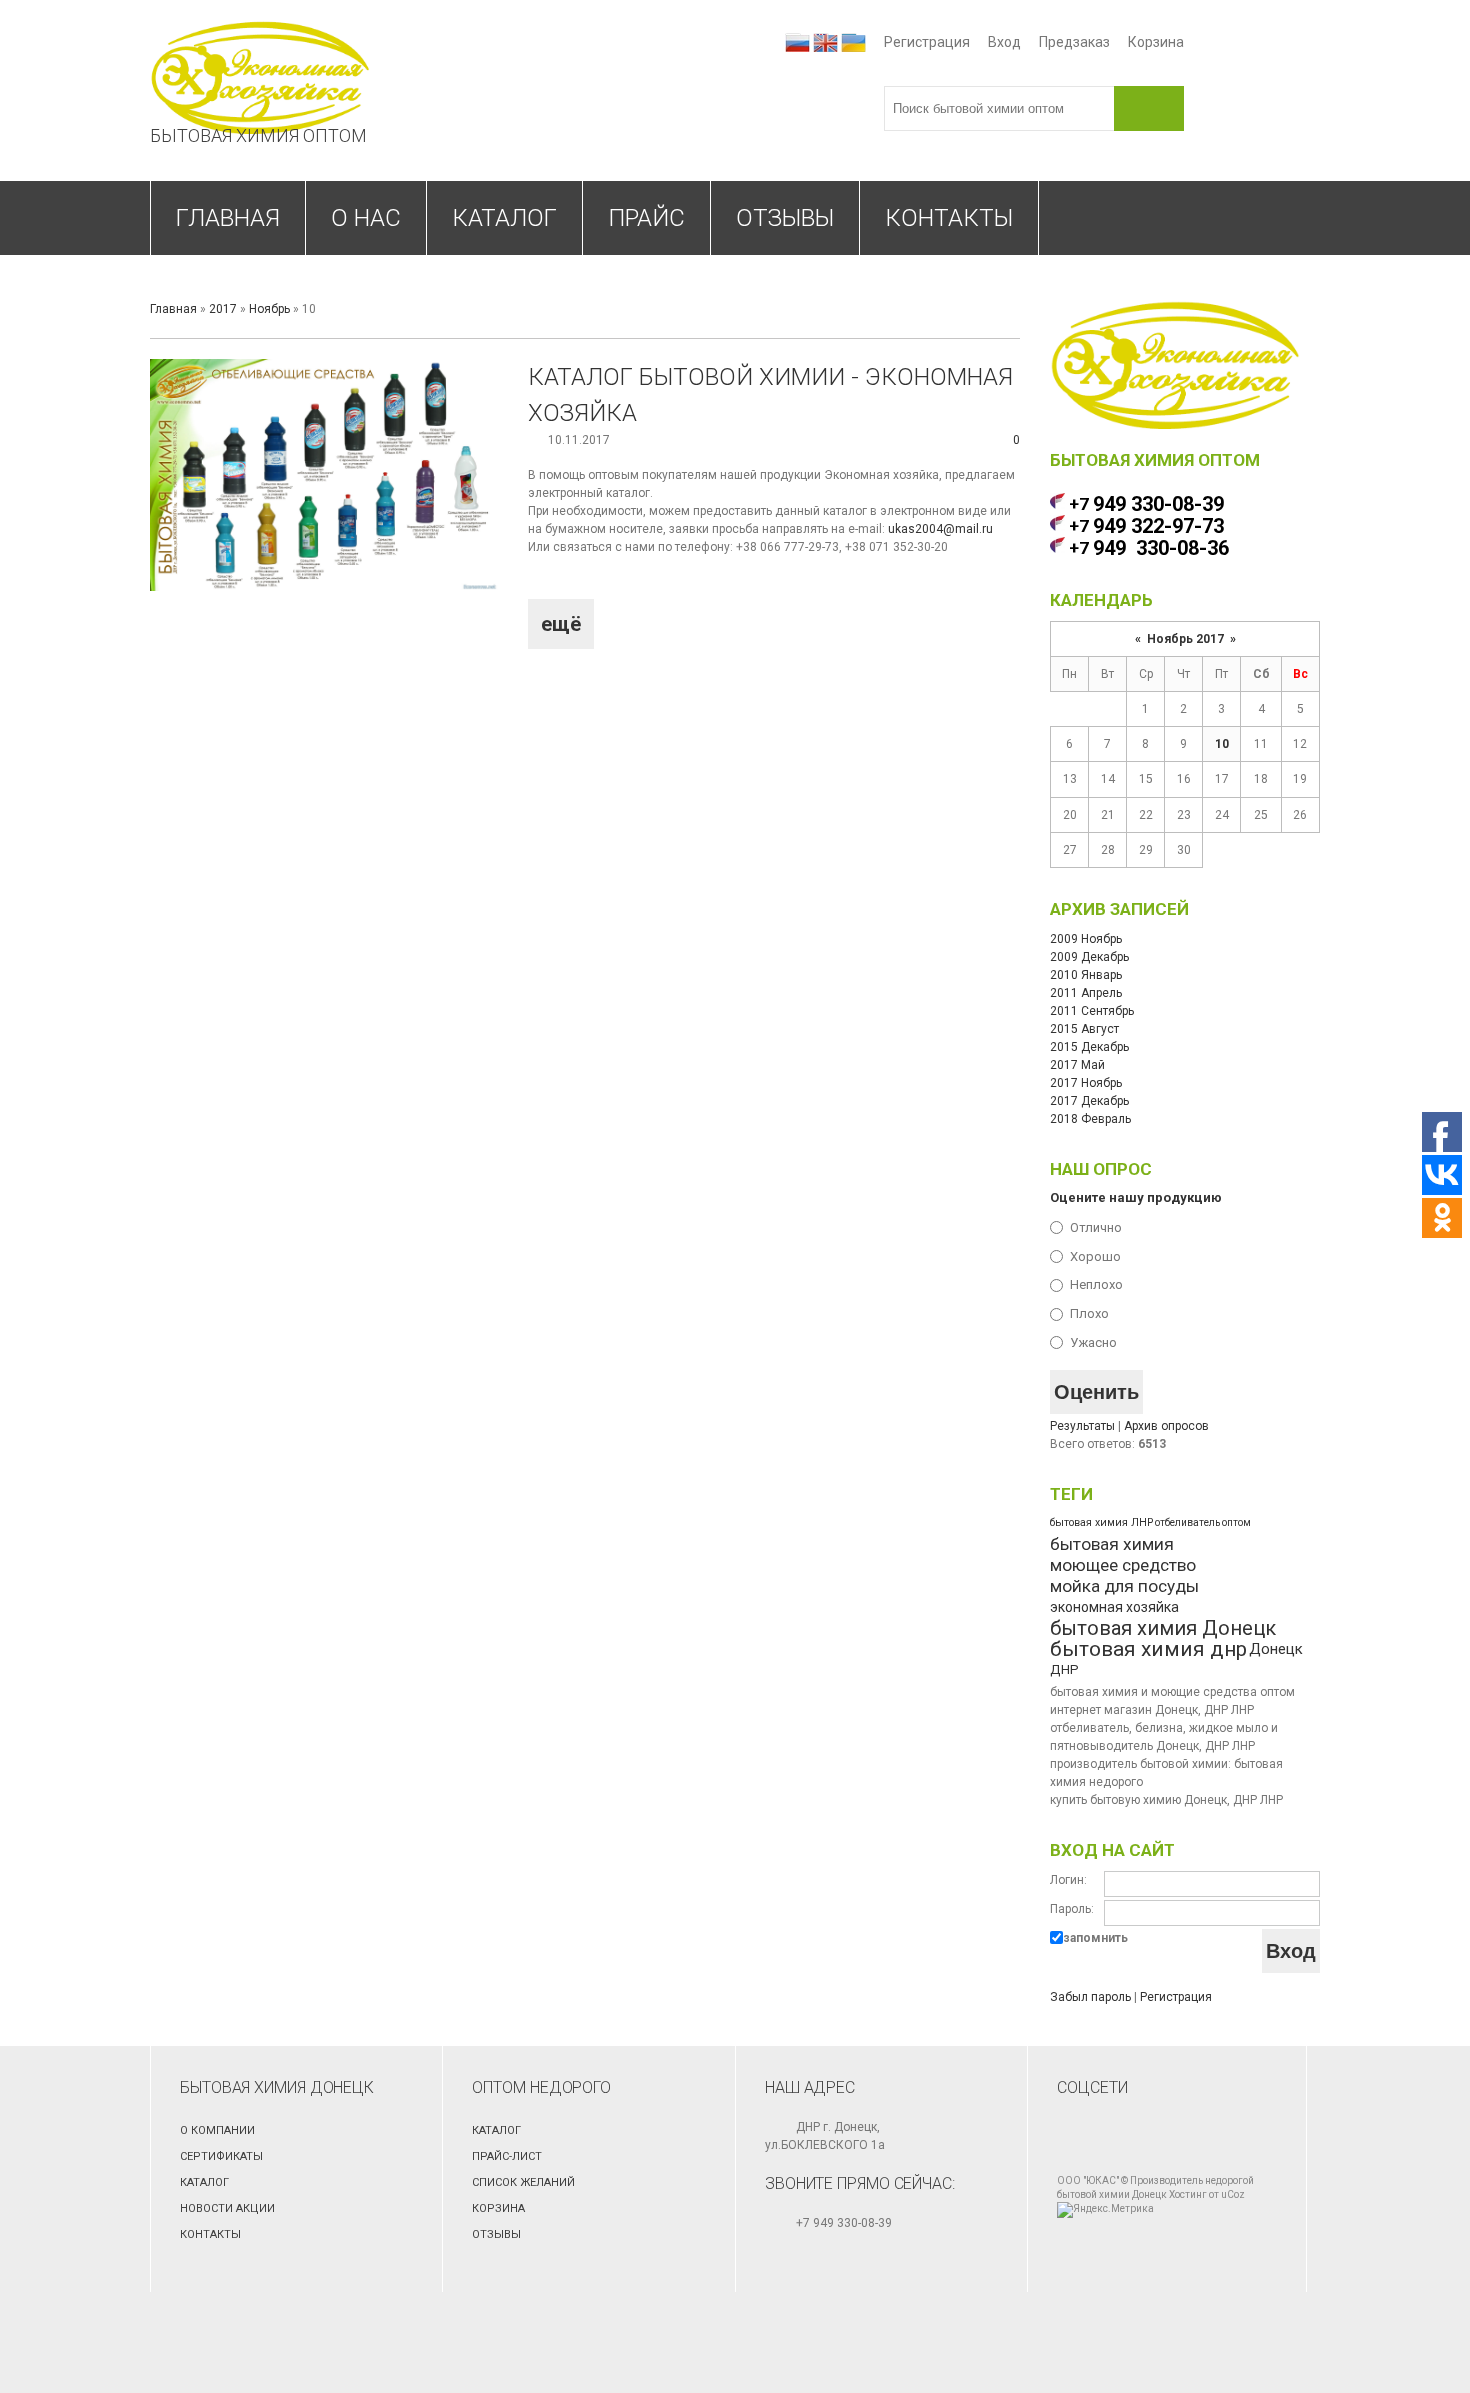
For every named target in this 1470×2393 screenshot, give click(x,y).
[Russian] (797, 42)
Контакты (210, 2234)
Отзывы (496, 2234)
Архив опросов (1166, 1426)
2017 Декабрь (1089, 1101)
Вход (1004, 42)
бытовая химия (1112, 1544)
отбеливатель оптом (1203, 1522)
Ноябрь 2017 (1185, 639)
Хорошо (1095, 1255)
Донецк (1276, 1649)
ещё (561, 624)
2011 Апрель (1086, 993)
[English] (825, 42)
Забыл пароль (1090, 1997)
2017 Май (1077, 1065)
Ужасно (1093, 1342)
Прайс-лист (507, 2156)
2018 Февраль (1090, 1119)
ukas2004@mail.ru (940, 529)
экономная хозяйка (1114, 1607)
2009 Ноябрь (1086, 939)
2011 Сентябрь (1092, 1011)
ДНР (1064, 1669)
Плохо (1089, 1313)
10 (1222, 744)
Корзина (1156, 42)
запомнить (1095, 1938)
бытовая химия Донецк (1163, 1628)
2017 (223, 309)
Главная (173, 309)
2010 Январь (1086, 975)
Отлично (1096, 1227)
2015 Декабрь (1089, 1047)
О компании (217, 2130)
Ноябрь (269, 309)
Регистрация (927, 42)
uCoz (1233, 2194)
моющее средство (1123, 1565)
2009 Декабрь (1089, 957)
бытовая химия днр (1148, 1649)
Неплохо (1096, 1284)
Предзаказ (1074, 42)
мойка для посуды (1124, 1586)
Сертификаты (221, 2156)
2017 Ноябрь (1086, 1083)
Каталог (204, 2182)
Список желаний (523, 2182)
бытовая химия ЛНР (1101, 1522)
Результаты (1082, 1426)
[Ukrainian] (853, 42)
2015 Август (1084, 1029)
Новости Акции (227, 2208)
